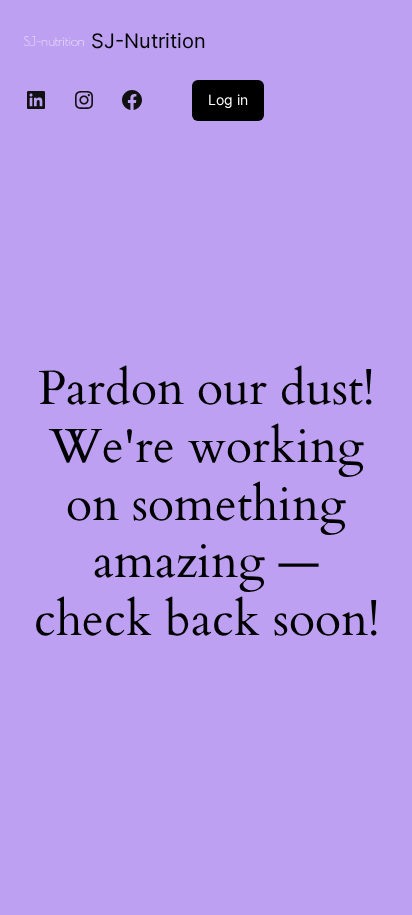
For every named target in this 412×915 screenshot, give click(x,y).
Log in (228, 99)
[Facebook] (132, 100)
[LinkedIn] (36, 100)
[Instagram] (84, 100)
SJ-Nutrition (148, 41)
